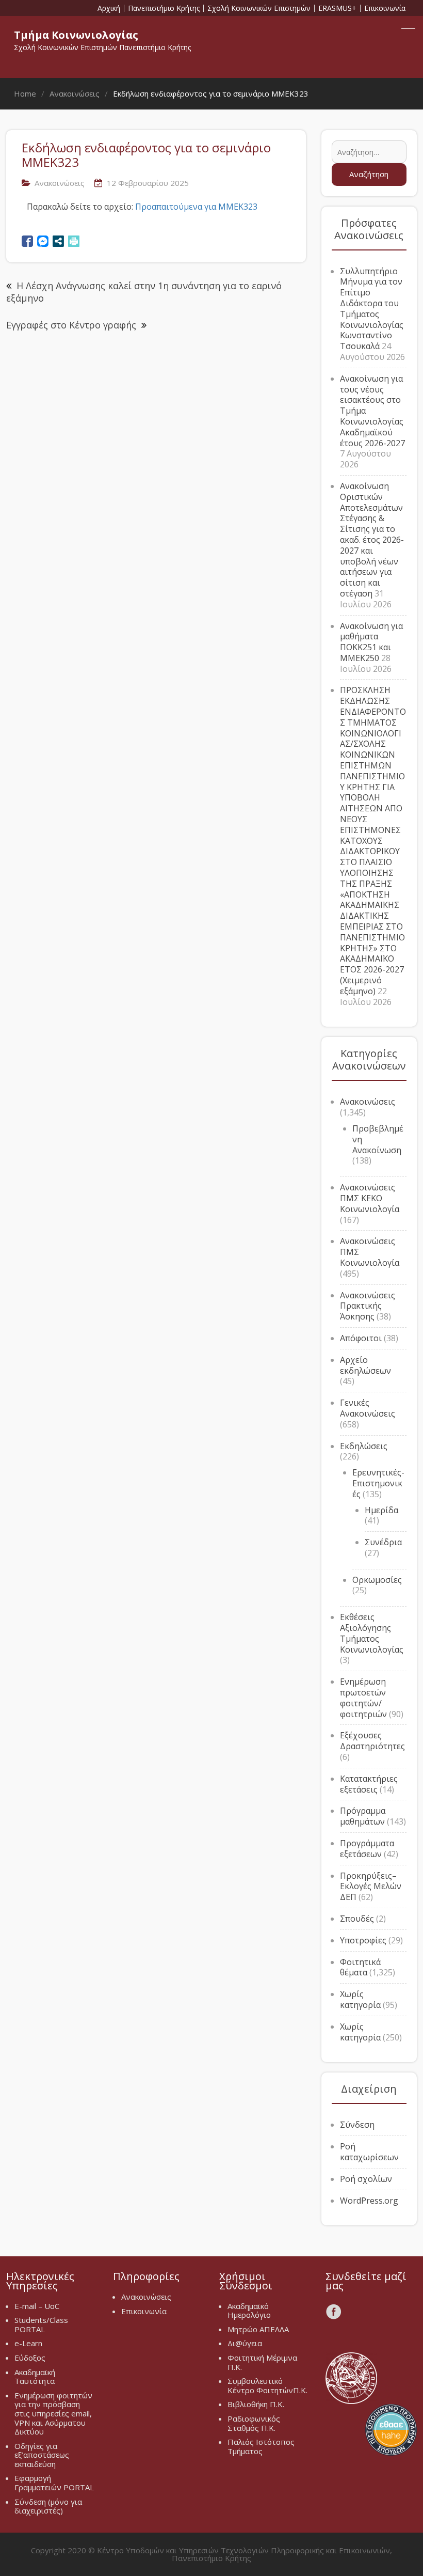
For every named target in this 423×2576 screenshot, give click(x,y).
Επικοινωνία (385, 8)
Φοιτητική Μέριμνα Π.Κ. (262, 2362)
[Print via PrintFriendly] (74, 241)
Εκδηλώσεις (364, 1446)
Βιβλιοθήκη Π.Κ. (256, 2404)
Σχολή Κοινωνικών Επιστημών (259, 8)
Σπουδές (357, 1919)
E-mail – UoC (37, 2306)
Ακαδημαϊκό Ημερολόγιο (249, 2311)
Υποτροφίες (363, 1940)
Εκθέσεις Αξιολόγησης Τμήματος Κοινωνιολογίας (372, 1633)
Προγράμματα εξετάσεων (367, 1849)
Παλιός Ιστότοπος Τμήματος (261, 2446)
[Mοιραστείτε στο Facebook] (27, 241)
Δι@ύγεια (245, 2343)
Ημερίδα (381, 1510)
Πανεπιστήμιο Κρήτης (164, 8)
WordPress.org (369, 2201)
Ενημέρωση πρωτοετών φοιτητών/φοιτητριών (363, 1698)
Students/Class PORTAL (41, 2324)
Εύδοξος (30, 2358)
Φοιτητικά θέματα (360, 1967)
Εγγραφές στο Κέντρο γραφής (71, 325)
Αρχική (109, 8)
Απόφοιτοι (361, 1338)
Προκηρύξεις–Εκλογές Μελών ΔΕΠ (371, 1887)
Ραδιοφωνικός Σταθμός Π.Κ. (254, 2423)
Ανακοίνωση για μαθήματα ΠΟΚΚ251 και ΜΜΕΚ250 (371, 642)
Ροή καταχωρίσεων (369, 2152)
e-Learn (28, 2343)
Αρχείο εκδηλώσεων (365, 1365)
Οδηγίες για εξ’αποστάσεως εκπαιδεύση (42, 2455)
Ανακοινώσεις (60, 183)
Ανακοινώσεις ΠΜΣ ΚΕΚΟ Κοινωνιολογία (370, 1198)
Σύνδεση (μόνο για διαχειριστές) (48, 2506)
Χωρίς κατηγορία (360, 1999)
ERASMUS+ (337, 8)
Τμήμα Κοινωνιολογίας (76, 35)
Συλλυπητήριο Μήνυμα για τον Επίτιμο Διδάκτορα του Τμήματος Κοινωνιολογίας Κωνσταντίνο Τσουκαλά (372, 309)
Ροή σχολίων (366, 2179)
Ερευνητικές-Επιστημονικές (378, 1483)
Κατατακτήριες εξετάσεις (369, 1784)
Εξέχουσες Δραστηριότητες (372, 1741)
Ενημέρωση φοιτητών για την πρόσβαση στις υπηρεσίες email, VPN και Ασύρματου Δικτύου (53, 2413)
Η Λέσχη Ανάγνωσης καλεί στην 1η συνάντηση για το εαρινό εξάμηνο (144, 292)
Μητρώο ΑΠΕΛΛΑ (258, 2329)
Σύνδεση (357, 2125)
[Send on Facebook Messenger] (43, 241)
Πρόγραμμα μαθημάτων (363, 1816)
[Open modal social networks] (58, 241)
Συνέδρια (383, 1542)
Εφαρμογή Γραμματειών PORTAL (54, 2483)
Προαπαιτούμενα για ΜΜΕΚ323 (196, 207)
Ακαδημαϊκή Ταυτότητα (35, 2377)
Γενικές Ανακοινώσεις (368, 1408)
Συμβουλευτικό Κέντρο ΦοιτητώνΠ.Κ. (267, 2385)
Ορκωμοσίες (377, 1580)
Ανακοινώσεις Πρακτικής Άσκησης (368, 1306)
